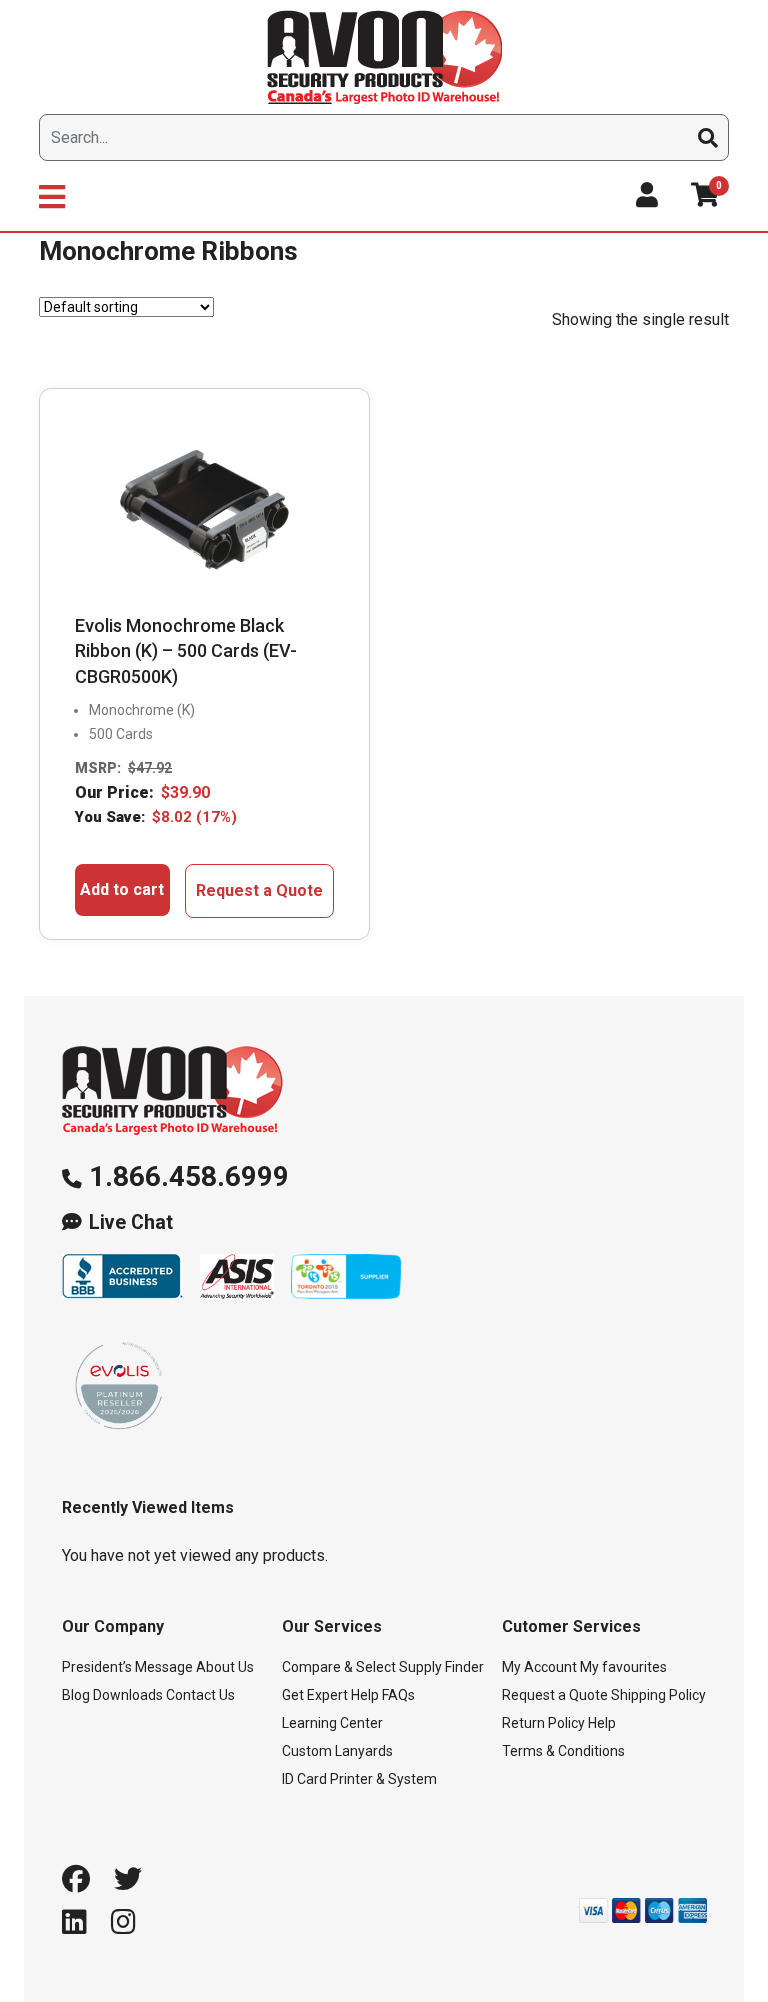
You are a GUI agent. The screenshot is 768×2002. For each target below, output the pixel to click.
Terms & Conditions (563, 1751)
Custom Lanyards (337, 1751)
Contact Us (200, 1695)
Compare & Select (339, 1667)
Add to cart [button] (122, 889)
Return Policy (543, 1723)
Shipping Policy (658, 1695)
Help (602, 1723)
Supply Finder (441, 1667)
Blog (76, 1695)
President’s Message (127, 1667)
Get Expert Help (330, 1695)
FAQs (398, 1695)
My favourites (623, 1667)
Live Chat (131, 1222)
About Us (225, 1667)
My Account (539, 1667)
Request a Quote (259, 890)
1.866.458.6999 (189, 1176)
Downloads (128, 1695)
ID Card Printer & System (359, 1779)
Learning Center (332, 1723)
